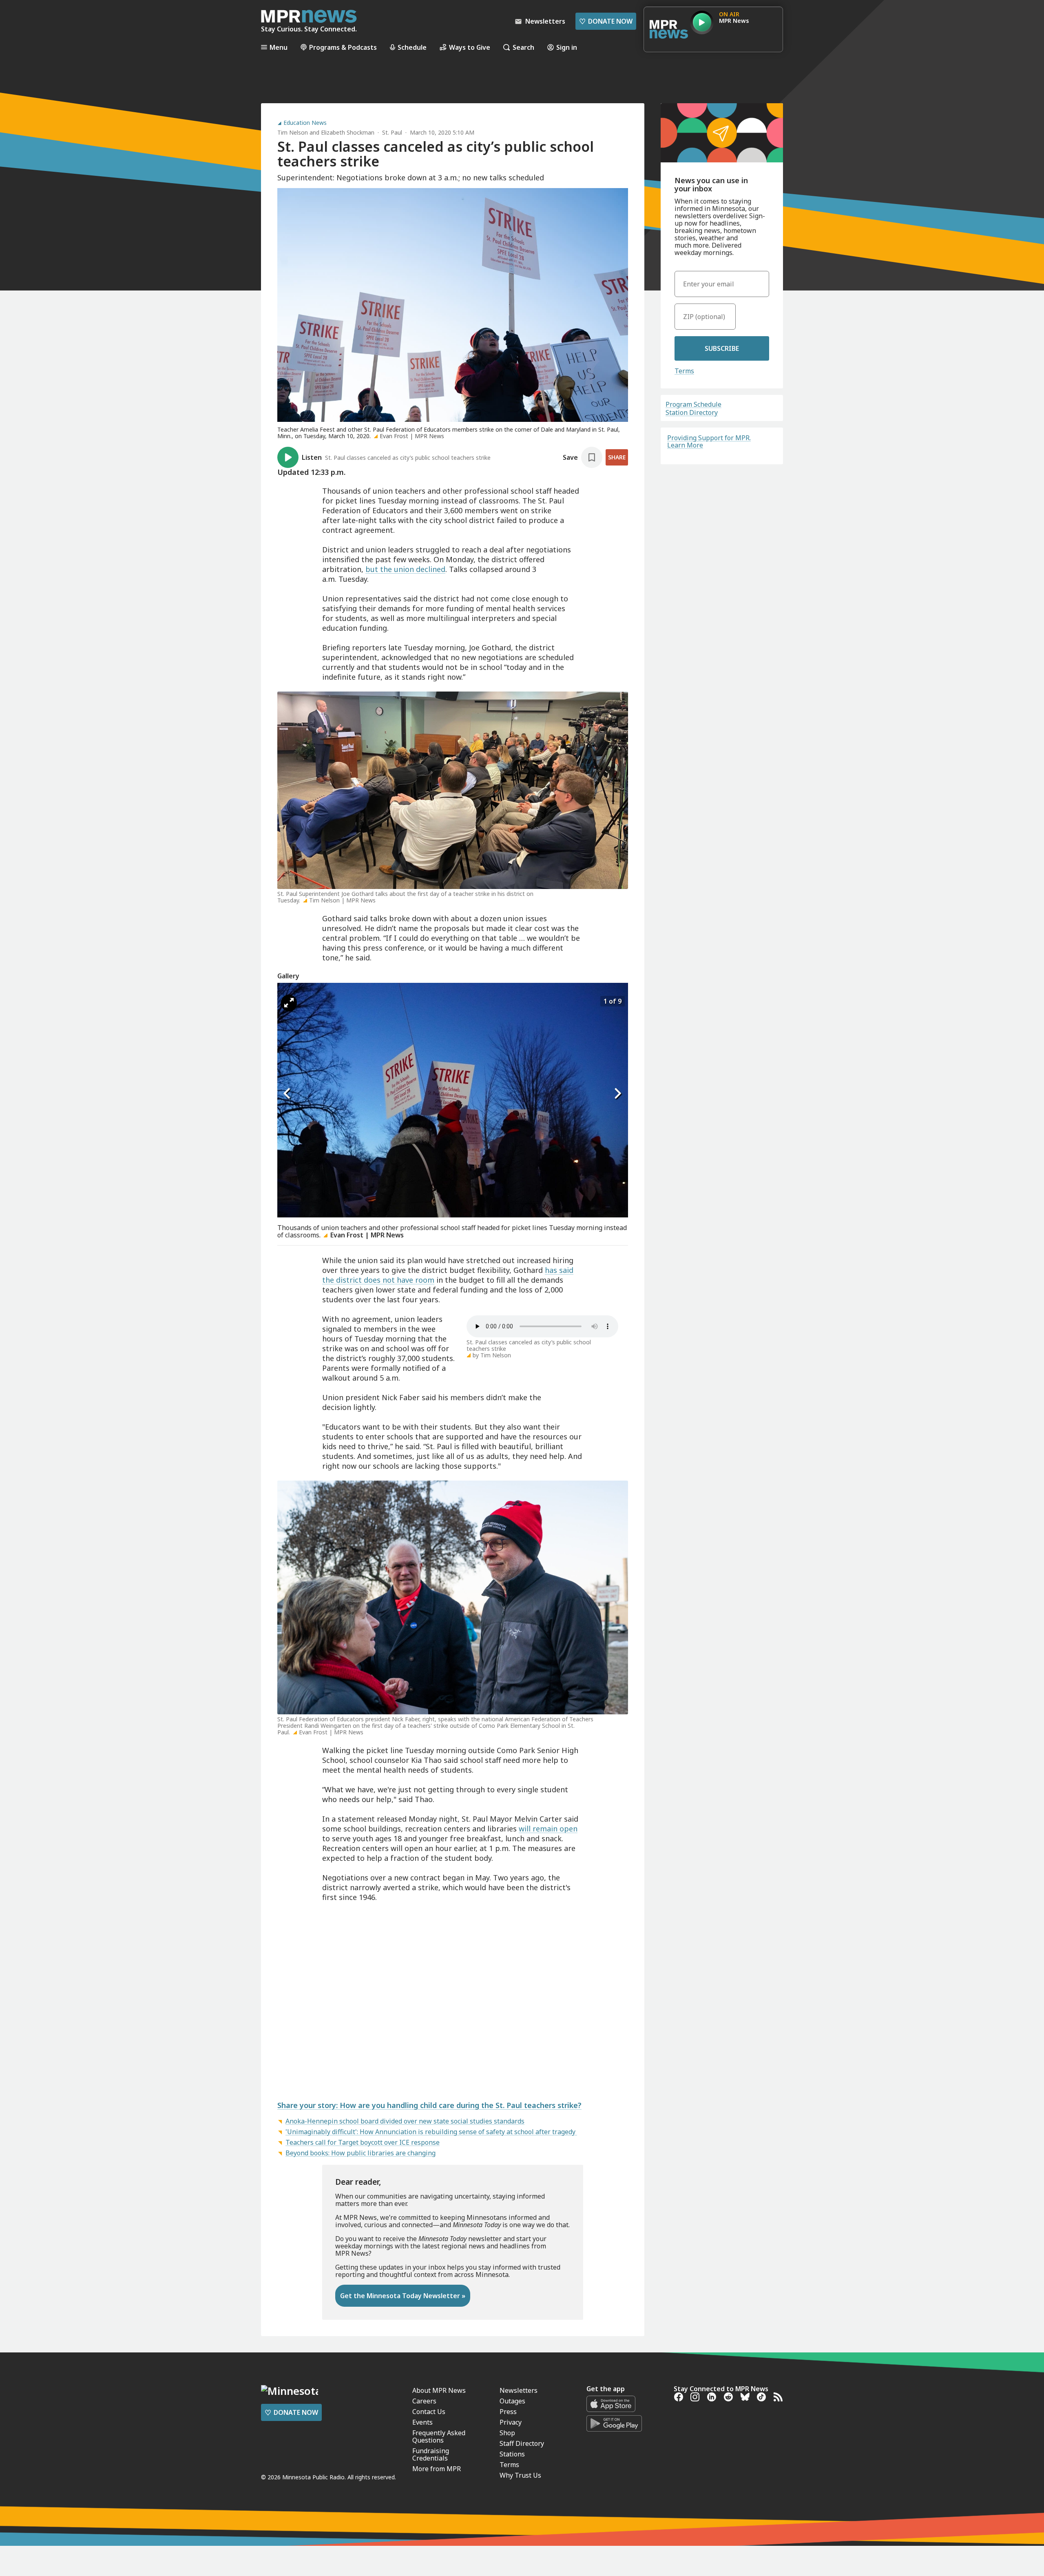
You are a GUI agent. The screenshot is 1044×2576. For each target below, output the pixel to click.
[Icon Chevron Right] (618, 1094)
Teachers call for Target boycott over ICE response (363, 2142)
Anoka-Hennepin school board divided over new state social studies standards (405, 2121)
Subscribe (722, 348)
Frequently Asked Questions (439, 2436)
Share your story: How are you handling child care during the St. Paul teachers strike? (429, 2105)
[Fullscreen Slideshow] (289, 1003)
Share (617, 457)
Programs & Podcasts (343, 47)
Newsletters (519, 2390)
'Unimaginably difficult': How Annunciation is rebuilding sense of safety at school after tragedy (431, 2132)
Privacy (511, 2422)
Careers (424, 2401)
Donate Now (606, 21)
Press (508, 2412)
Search (523, 47)
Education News (305, 123)
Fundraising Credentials (431, 2454)
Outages (512, 2401)
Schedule (412, 47)
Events (422, 2422)
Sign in (567, 47)
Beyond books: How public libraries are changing (361, 2153)
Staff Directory (522, 2443)
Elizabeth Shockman (348, 132)
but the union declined (405, 569)
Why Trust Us (520, 2475)
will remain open (548, 1829)
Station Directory (692, 412)
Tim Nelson (293, 132)
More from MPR (437, 2469)
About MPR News (439, 2390)
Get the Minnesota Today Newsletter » (403, 2296)
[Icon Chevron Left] (288, 1094)
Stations (512, 2454)
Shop (507, 2433)
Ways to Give (470, 47)
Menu (279, 47)
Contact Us (429, 2412)
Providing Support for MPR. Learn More (709, 441)
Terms (684, 371)
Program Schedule (693, 404)
